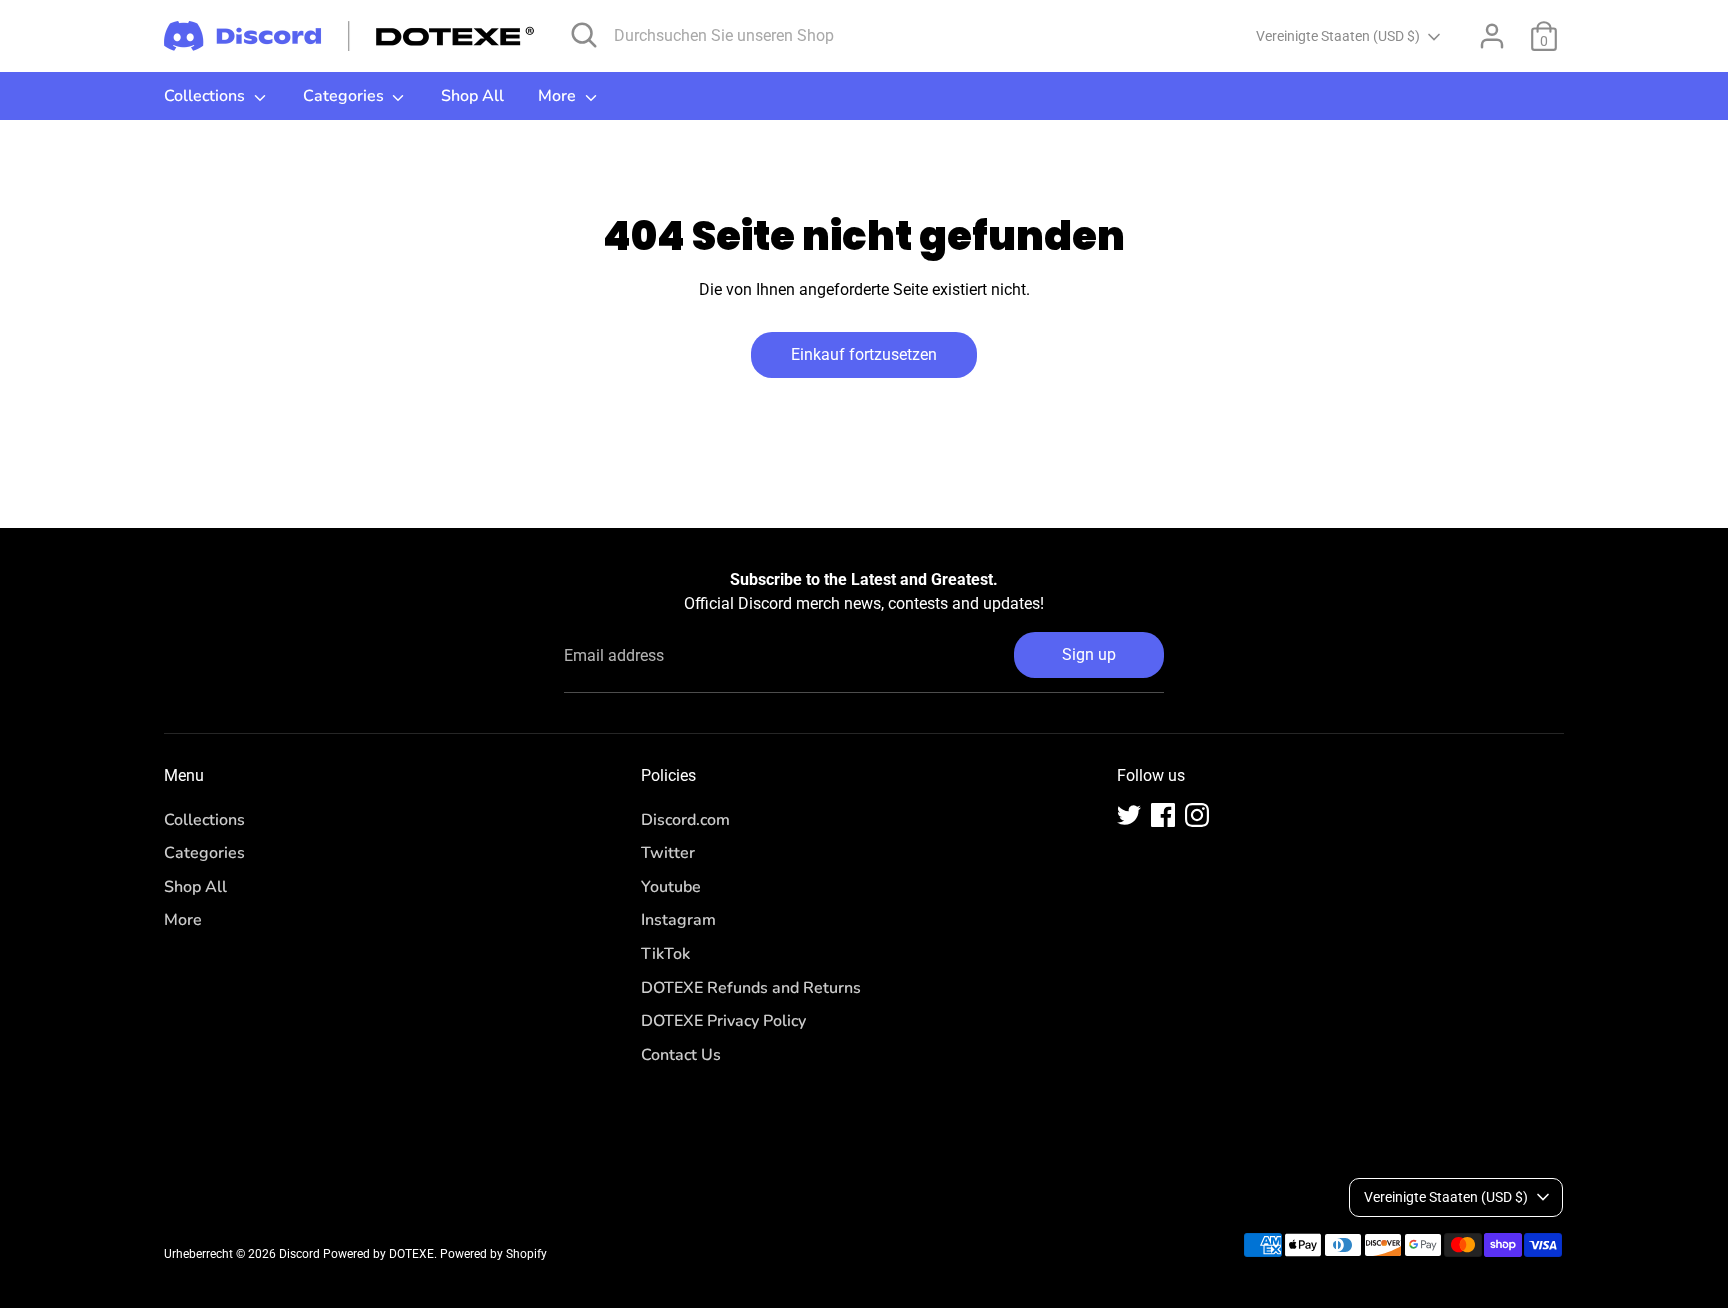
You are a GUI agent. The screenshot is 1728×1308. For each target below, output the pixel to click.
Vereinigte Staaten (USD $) (1338, 36)
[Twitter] (1129, 815)
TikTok (665, 954)
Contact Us (681, 1055)
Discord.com (685, 820)
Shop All (472, 96)
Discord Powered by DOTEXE (356, 1254)
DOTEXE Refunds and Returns (751, 988)
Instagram (678, 920)
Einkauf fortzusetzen (864, 354)
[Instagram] (1197, 815)
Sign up (1089, 654)
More (559, 96)
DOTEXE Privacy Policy (723, 1021)
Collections (206, 96)
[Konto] (1492, 36)
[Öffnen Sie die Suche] (584, 35)
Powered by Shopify (493, 1254)
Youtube (671, 887)
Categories (345, 96)
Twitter (668, 853)
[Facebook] (1163, 815)
